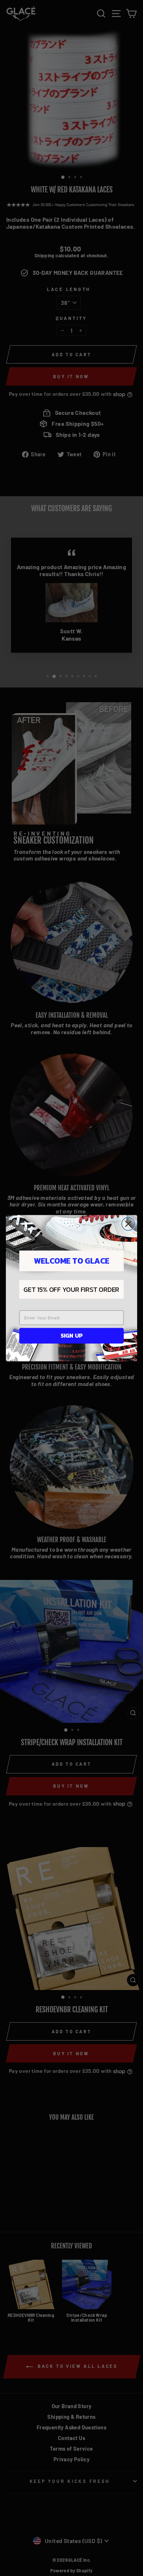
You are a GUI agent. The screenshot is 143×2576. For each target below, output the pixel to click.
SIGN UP (71, 1335)
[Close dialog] (128, 1224)
